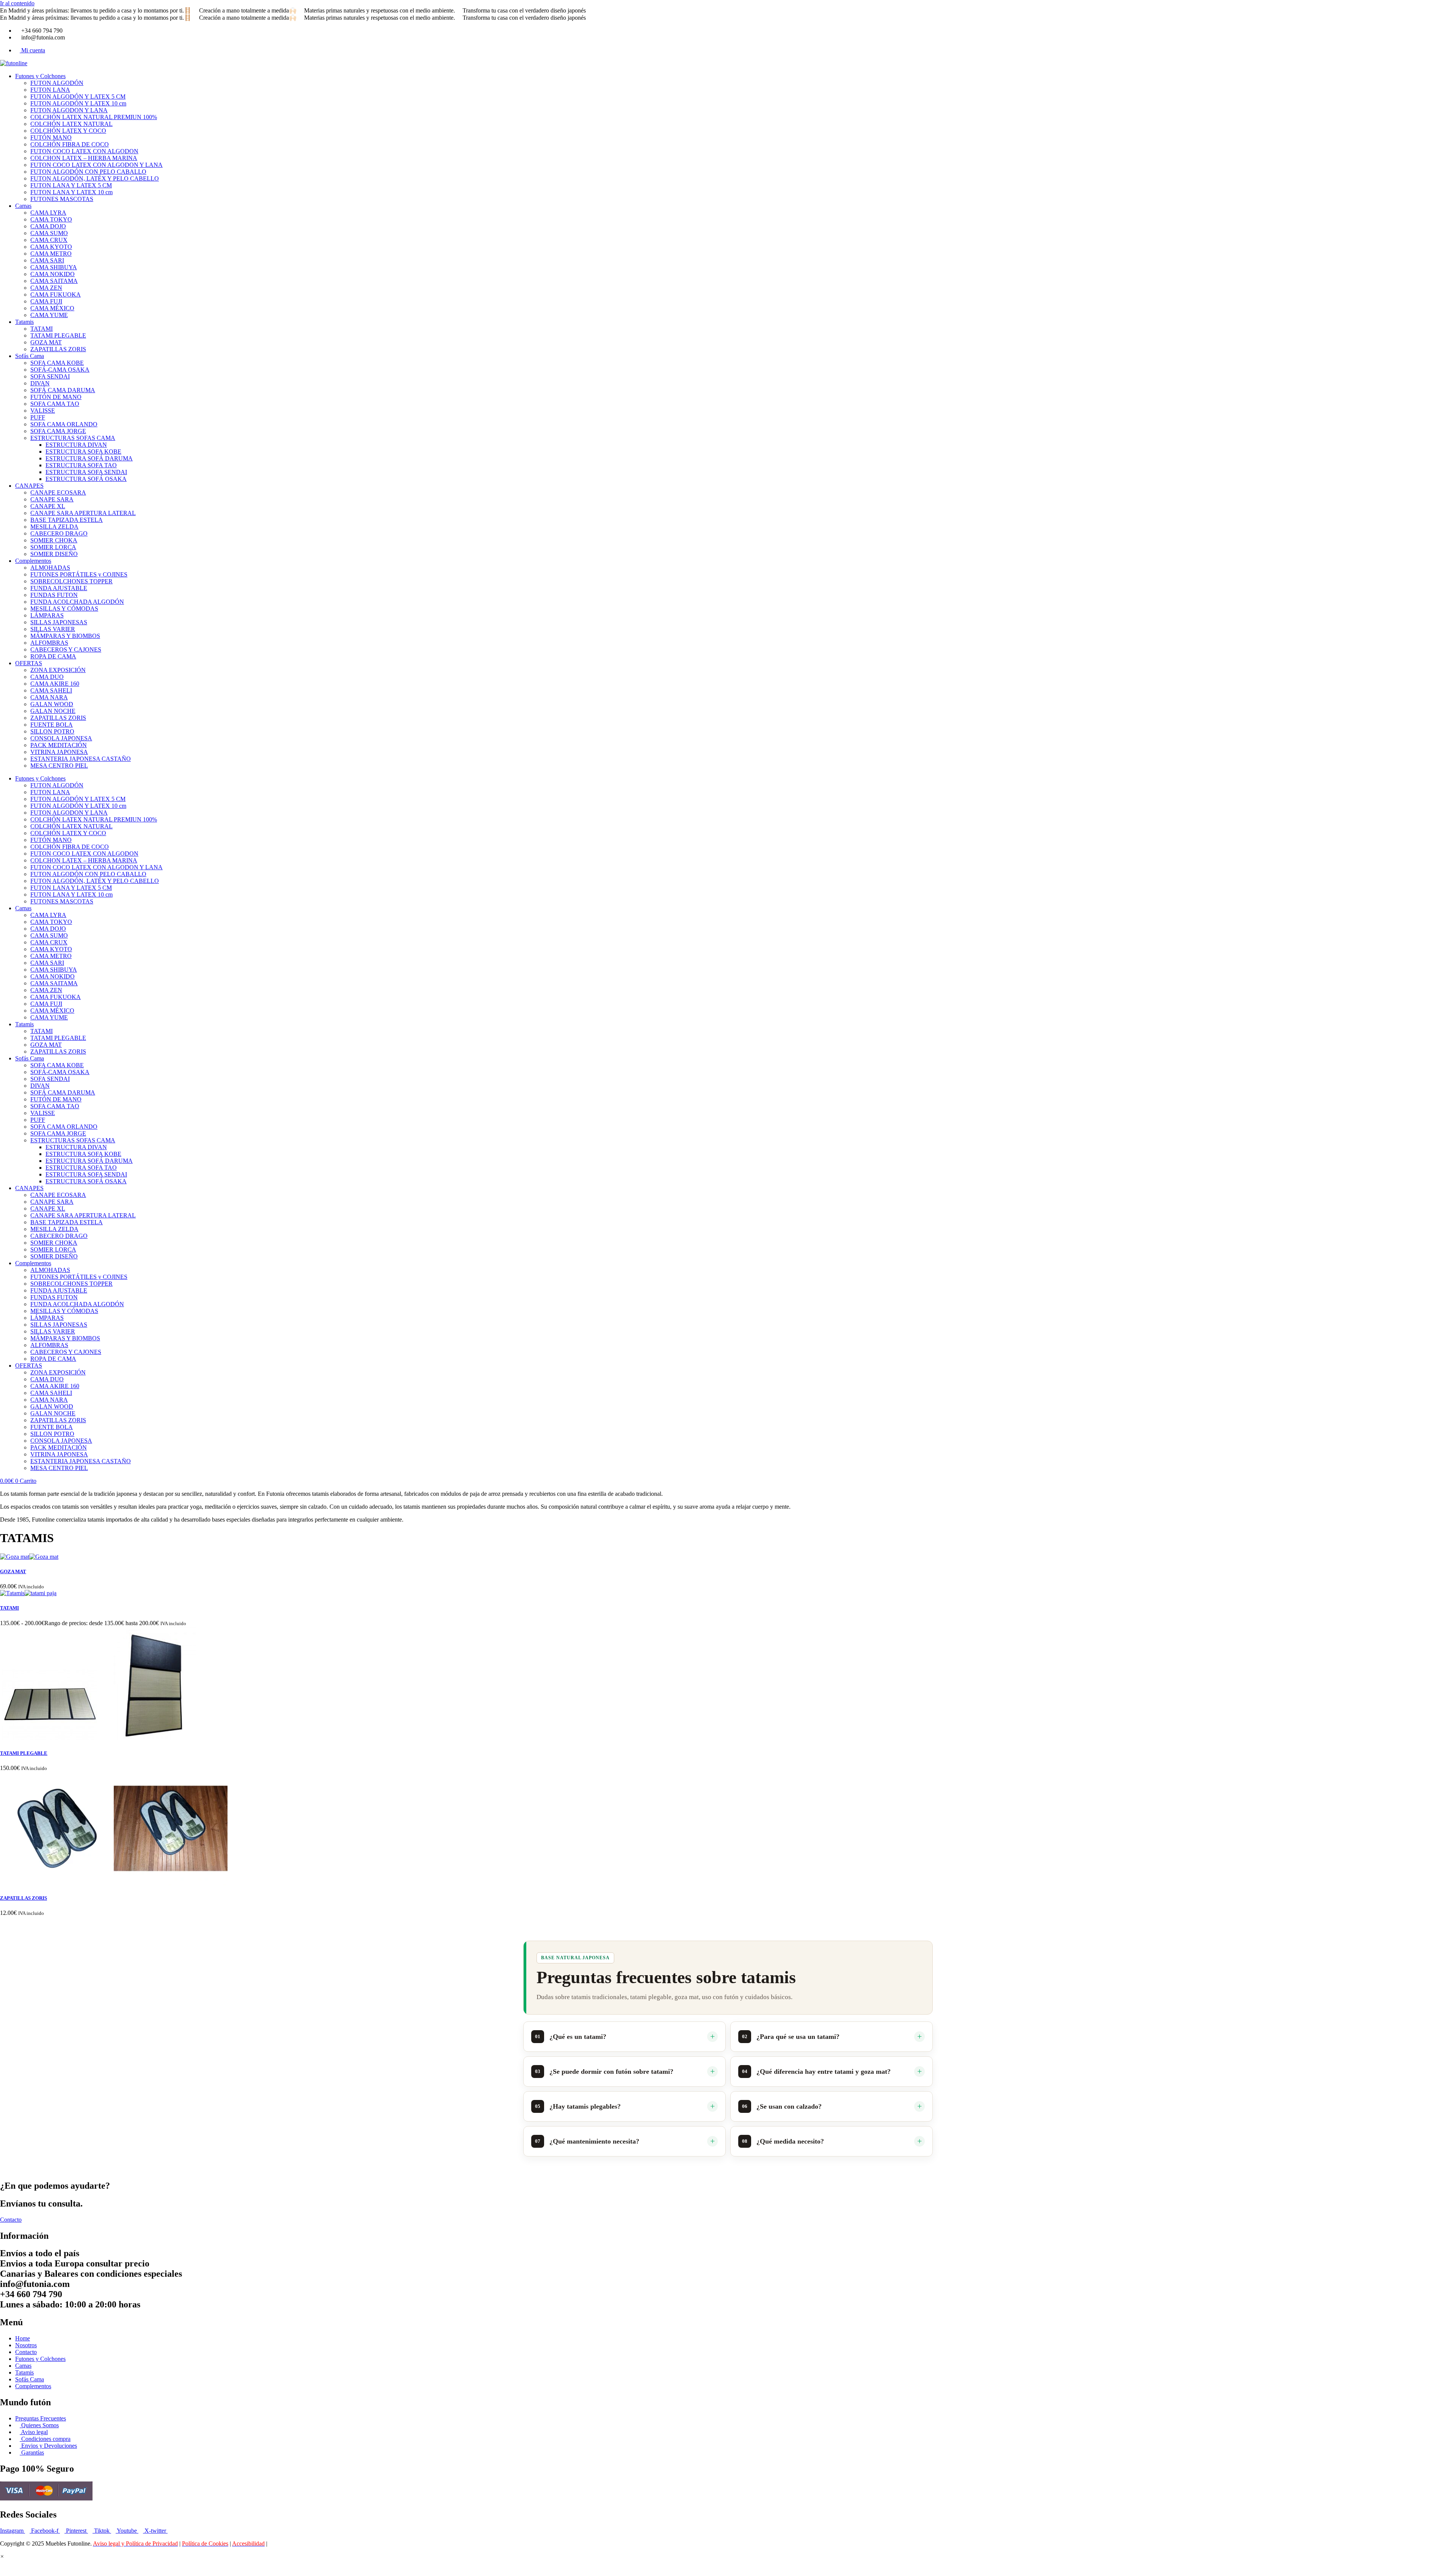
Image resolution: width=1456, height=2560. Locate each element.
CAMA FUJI (46, 301)
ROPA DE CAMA (53, 656)
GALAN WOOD (52, 704)
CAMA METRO (51, 254)
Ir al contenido (17, 3)
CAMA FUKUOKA (56, 294)
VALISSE (43, 411)
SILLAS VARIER (53, 629)
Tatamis (24, 322)
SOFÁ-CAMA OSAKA (60, 370)
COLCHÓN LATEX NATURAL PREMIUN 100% (94, 117)
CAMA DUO (47, 677)
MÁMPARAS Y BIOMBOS (65, 636)
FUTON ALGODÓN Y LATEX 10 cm (78, 103)
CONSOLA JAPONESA (61, 738)
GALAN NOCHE (53, 711)
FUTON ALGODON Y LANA (69, 110)
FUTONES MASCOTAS (62, 199)
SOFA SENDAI (50, 376)
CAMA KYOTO (51, 247)
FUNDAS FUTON (54, 595)
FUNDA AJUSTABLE (59, 588)
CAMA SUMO (49, 233)
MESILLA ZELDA (54, 527)
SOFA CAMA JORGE (58, 431)
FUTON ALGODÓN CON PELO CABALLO (88, 172)
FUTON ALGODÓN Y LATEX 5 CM (78, 97)
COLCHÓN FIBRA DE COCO (70, 144)
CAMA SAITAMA (54, 281)
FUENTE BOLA (52, 725)
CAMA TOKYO (51, 219)
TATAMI (42, 329)
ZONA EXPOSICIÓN (58, 670)
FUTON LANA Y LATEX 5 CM (71, 185)
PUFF (38, 417)
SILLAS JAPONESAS (59, 622)
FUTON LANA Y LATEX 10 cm (71, 192)
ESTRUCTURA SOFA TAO (81, 465)
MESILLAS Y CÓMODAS (64, 609)
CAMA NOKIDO (53, 274)
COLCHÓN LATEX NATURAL (71, 124)
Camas (23, 206)
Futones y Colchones (40, 76)
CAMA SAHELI (51, 690)
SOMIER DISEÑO (54, 554)
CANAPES (29, 486)
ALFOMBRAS (49, 643)
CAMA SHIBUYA (54, 267)
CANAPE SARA (52, 499)
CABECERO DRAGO (59, 533)
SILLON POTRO (52, 731)
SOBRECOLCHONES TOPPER (71, 581)
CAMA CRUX (49, 240)
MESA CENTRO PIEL (59, 766)
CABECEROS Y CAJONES (66, 649)
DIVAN (40, 383)
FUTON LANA (50, 90)
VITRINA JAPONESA (59, 752)
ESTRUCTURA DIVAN (76, 445)
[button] (2, 2556)
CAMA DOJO (48, 226)
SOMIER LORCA (53, 547)
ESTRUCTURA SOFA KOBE (83, 452)
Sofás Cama (30, 356)
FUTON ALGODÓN (57, 83)
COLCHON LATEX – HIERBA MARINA (84, 158)
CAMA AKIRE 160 (55, 684)
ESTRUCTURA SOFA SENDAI (86, 472)
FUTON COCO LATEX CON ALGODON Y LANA (96, 165)
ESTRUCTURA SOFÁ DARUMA (89, 458)
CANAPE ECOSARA (58, 492)
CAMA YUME (49, 315)
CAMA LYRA (48, 213)
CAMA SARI (47, 260)
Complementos (33, 561)
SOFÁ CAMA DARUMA (63, 390)
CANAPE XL (48, 506)
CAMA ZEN (46, 288)
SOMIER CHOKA (54, 540)
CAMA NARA (49, 697)
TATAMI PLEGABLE (58, 335)
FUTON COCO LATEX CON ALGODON (84, 151)
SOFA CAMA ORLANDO (64, 424)
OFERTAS (29, 663)
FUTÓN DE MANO (56, 397)
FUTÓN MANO (51, 137)
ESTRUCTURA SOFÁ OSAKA (86, 479)
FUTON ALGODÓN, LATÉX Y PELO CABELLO (95, 178)
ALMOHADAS (50, 568)
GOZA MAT (46, 342)
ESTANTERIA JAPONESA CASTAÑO (81, 759)
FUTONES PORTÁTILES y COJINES (79, 574)
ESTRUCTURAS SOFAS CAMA (73, 438)
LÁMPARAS (47, 615)
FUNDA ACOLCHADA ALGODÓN (77, 602)
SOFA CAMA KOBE (57, 363)
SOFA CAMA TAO (55, 404)
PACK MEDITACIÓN (59, 745)
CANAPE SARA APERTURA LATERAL (83, 513)
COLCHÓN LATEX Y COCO (68, 131)
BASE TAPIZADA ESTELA (67, 520)
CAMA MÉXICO (52, 308)
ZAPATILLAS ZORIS (58, 349)
